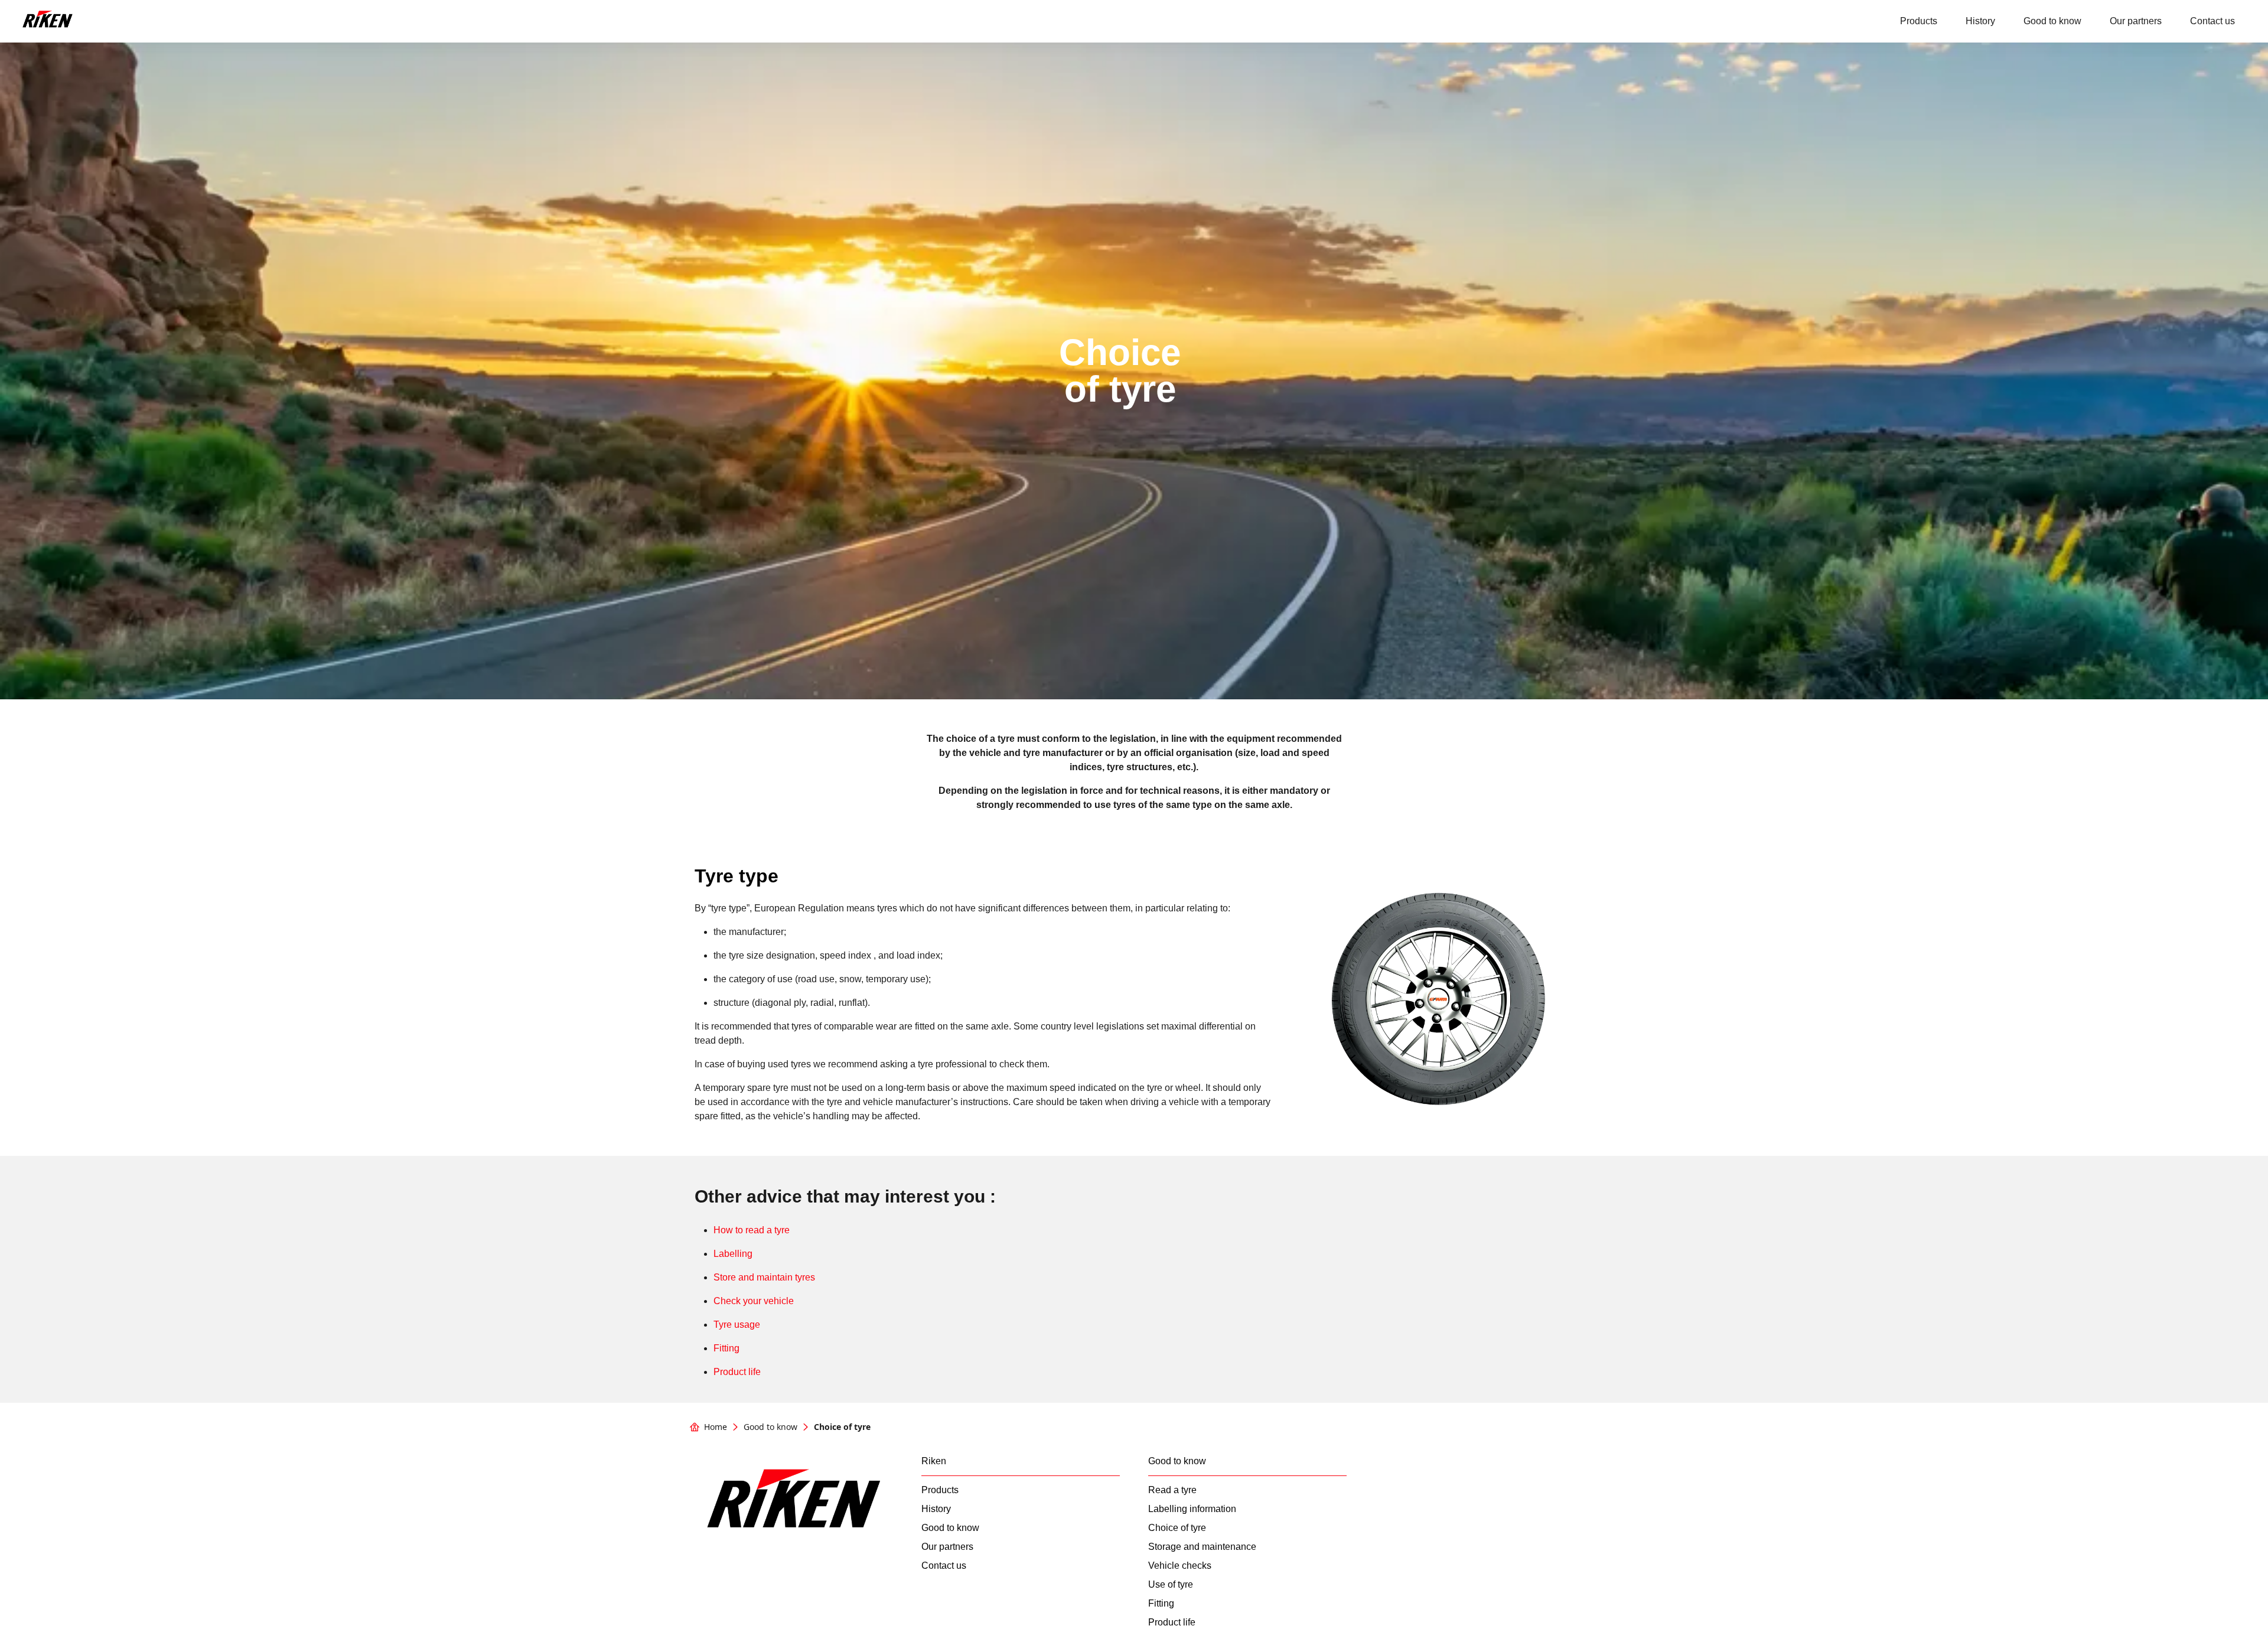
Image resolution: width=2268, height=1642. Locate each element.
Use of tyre (1171, 1585)
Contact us (2212, 21)
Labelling (733, 1254)
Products (1919, 21)
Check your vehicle (754, 1301)
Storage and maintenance (1202, 1547)
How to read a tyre (752, 1230)
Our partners (2136, 21)
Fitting (726, 1348)
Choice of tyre (1177, 1528)
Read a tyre (1172, 1490)
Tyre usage (737, 1325)
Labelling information (1192, 1509)
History (1980, 21)
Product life (737, 1372)
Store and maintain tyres (764, 1277)
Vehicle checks (1180, 1566)
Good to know (2052, 21)
